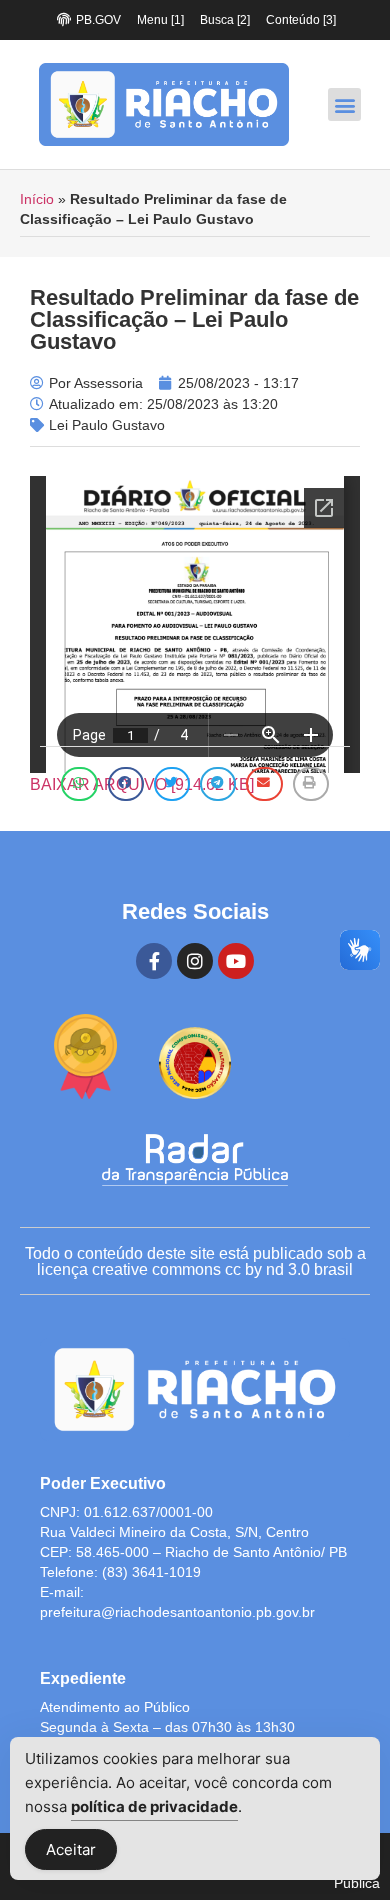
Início (37, 199)
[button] (344, 104)
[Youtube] (236, 961)
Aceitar (71, 1849)
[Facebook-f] (154, 961)
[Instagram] (195, 961)
